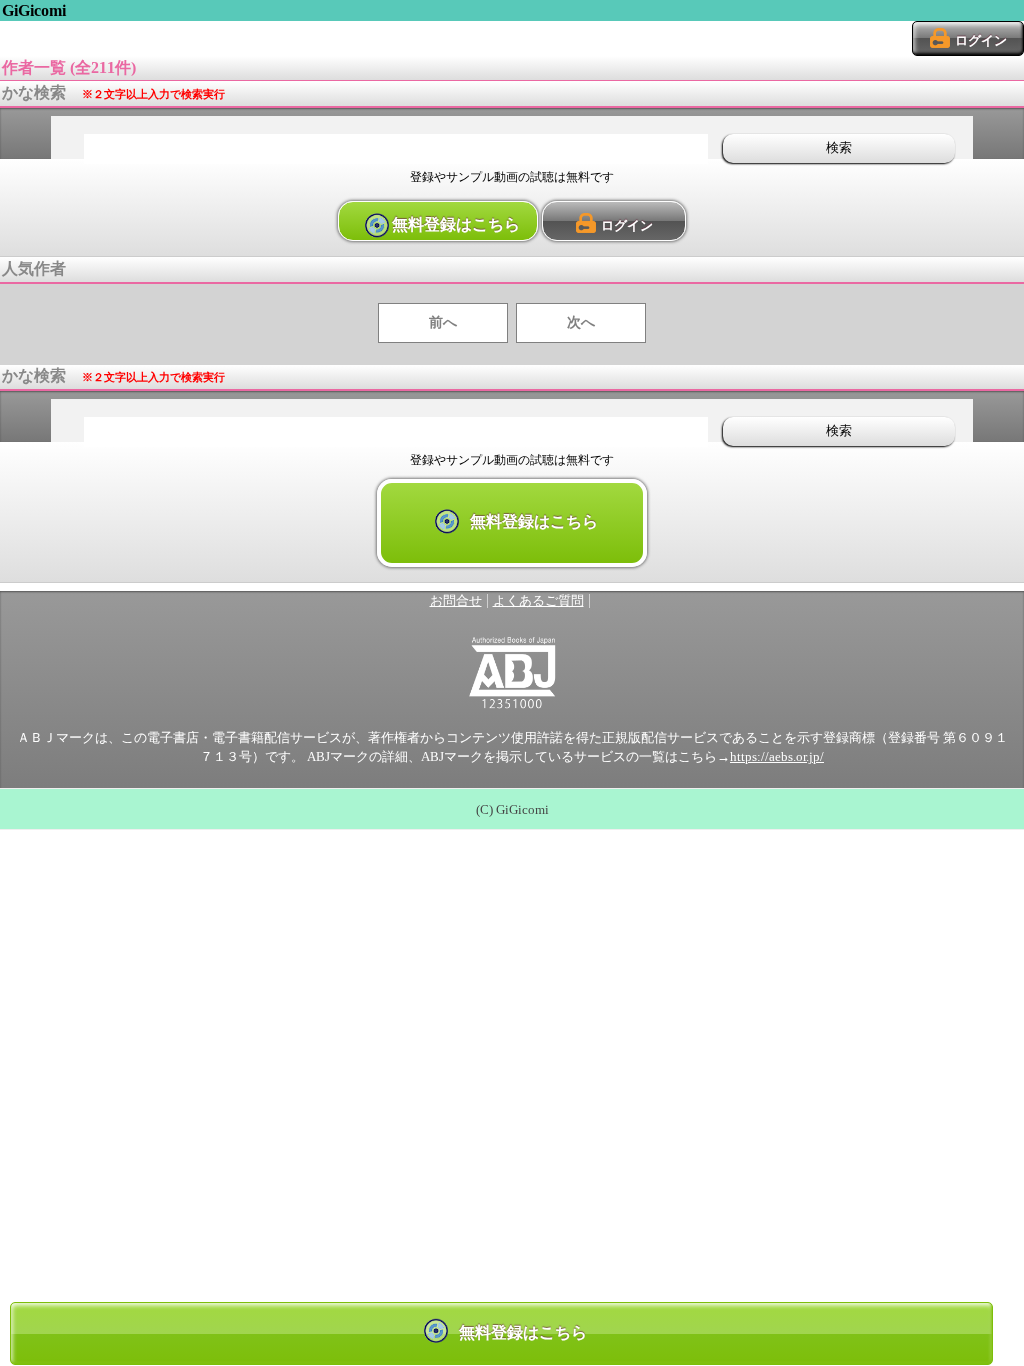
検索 (839, 147)
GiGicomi (34, 10)
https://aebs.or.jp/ (777, 757)
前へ (443, 322)
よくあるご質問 (538, 601)
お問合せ (456, 601)
